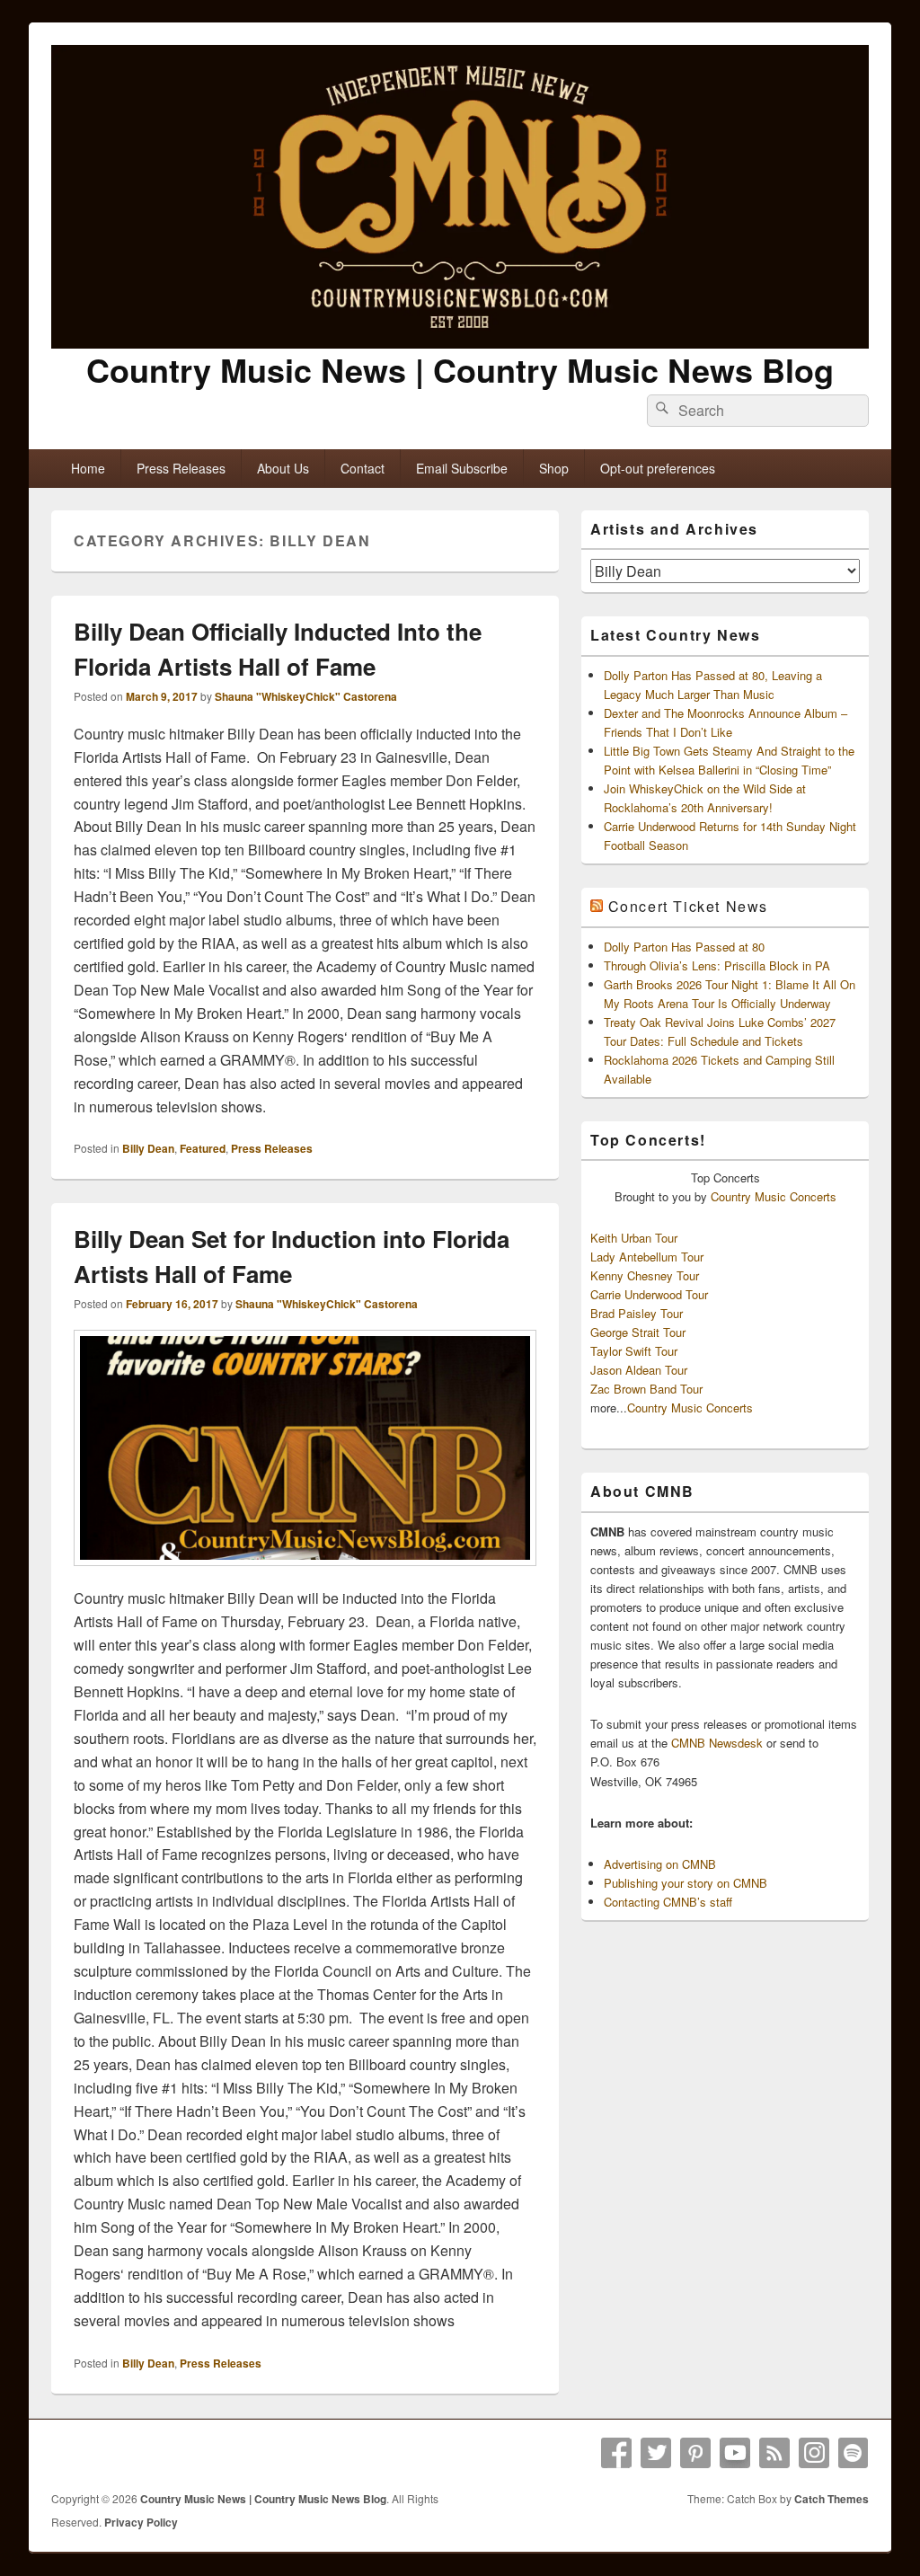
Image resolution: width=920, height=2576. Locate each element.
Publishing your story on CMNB (686, 1883)
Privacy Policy (141, 2522)
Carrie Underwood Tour (649, 1294)
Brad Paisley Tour (637, 1313)
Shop (554, 468)
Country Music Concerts (774, 1196)
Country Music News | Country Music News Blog (460, 369)
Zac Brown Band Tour (646, 1389)
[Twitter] (656, 2453)
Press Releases (181, 468)
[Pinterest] (695, 2453)
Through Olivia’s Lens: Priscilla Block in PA (717, 965)
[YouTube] (735, 2453)
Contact (363, 468)
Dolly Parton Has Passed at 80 (684, 947)
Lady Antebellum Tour (647, 1257)
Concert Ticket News (688, 906)
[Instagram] (814, 2453)
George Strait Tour (638, 1332)
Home (88, 468)
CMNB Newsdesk (717, 1743)
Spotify (854, 2453)
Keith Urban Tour (634, 1238)
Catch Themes (832, 2499)
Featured (203, 1148)
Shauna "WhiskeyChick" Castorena (306, 696)
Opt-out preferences (658, 468)
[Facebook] (616, 2453)
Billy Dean (148, 1148)
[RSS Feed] (774, 2453)
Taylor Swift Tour (634, 1351)
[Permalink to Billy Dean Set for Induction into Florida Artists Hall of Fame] (305, 1575)
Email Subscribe (462, 468)
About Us (283, 468)
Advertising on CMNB (660, 1864)
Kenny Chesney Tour (645, 1275)
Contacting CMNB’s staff (668, 1902)
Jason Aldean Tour (639, 1370)
